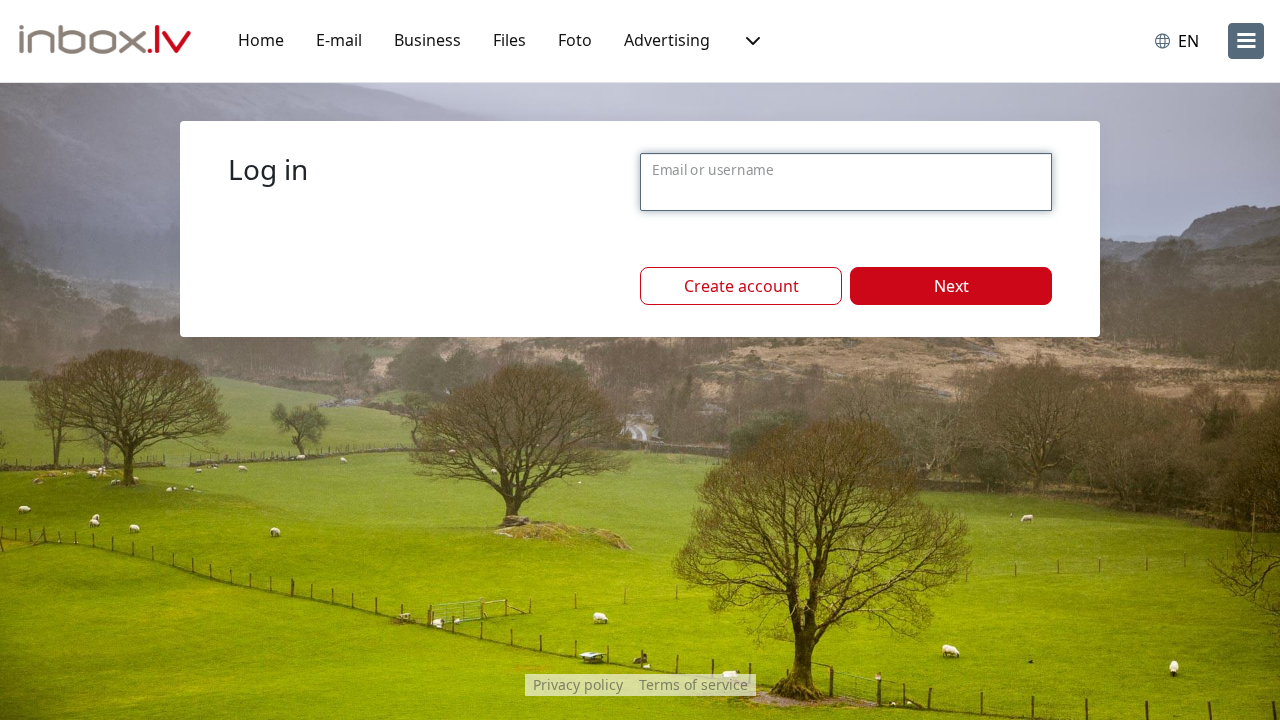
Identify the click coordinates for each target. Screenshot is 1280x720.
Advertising (667, 40)
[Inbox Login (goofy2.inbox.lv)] (105, 41)
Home (261, 40)
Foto (575, 40)
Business (427, 40)
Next (951, 286)
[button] (751, 41)
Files (509, 40)
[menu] (1246, 41)
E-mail (339, 40)
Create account (741, 286)
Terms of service (693, 684)
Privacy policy (578, 684)
